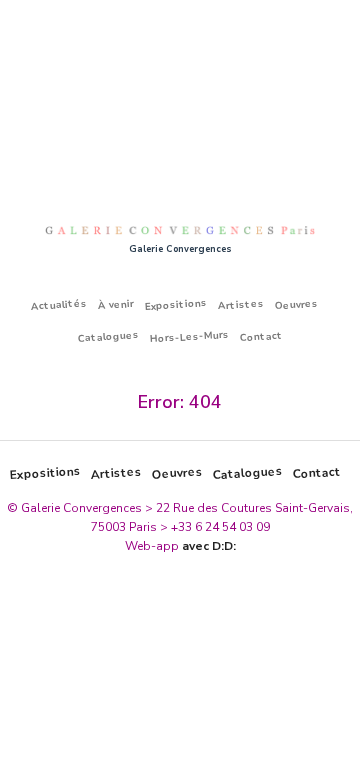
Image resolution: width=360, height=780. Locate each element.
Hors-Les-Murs (189, 337)
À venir (116, 304)
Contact (261, 337)
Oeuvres (297, 305)
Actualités (59, 304)
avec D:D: (209, 546)
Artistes (241, 304)
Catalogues (108, 336)
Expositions (176, 304)
